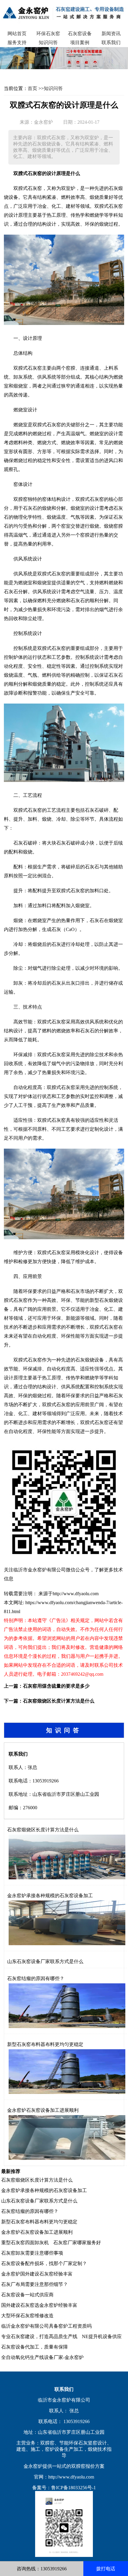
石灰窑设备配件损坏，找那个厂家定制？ (44, 2263)
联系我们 (111, 42)
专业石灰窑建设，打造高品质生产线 (39, 2336)
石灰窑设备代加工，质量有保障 (35, 2347)
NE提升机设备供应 (102, 2336)
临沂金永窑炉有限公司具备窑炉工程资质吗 (46, 2326)
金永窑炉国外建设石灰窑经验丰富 (37, 2274)
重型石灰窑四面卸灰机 (25, 2243)
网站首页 (17, 34)
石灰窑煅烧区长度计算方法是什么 (59, 1701)
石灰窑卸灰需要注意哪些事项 (32, 2253)
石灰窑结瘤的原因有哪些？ (36, 1978)
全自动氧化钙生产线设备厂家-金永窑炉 (42, 2357)
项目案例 (80, 42)
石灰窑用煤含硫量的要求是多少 (56, 1686)
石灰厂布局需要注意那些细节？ (35, 2284)
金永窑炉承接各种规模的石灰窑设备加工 (50, 1896)
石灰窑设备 (80, 34)
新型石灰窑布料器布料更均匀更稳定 (45, 2044)
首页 (32, 88)
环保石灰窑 (48, 34)
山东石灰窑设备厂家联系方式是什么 (45, 1961)
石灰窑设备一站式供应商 (27, 2295)
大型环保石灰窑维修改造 (27, 2316)
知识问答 (48, 42)
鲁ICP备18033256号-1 (74, 2488)
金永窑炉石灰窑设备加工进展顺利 (43, 2110)
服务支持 (17, 42)
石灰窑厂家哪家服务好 (77, 2243)
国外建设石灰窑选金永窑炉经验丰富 (39, 2305)
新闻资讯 (111, 34)
